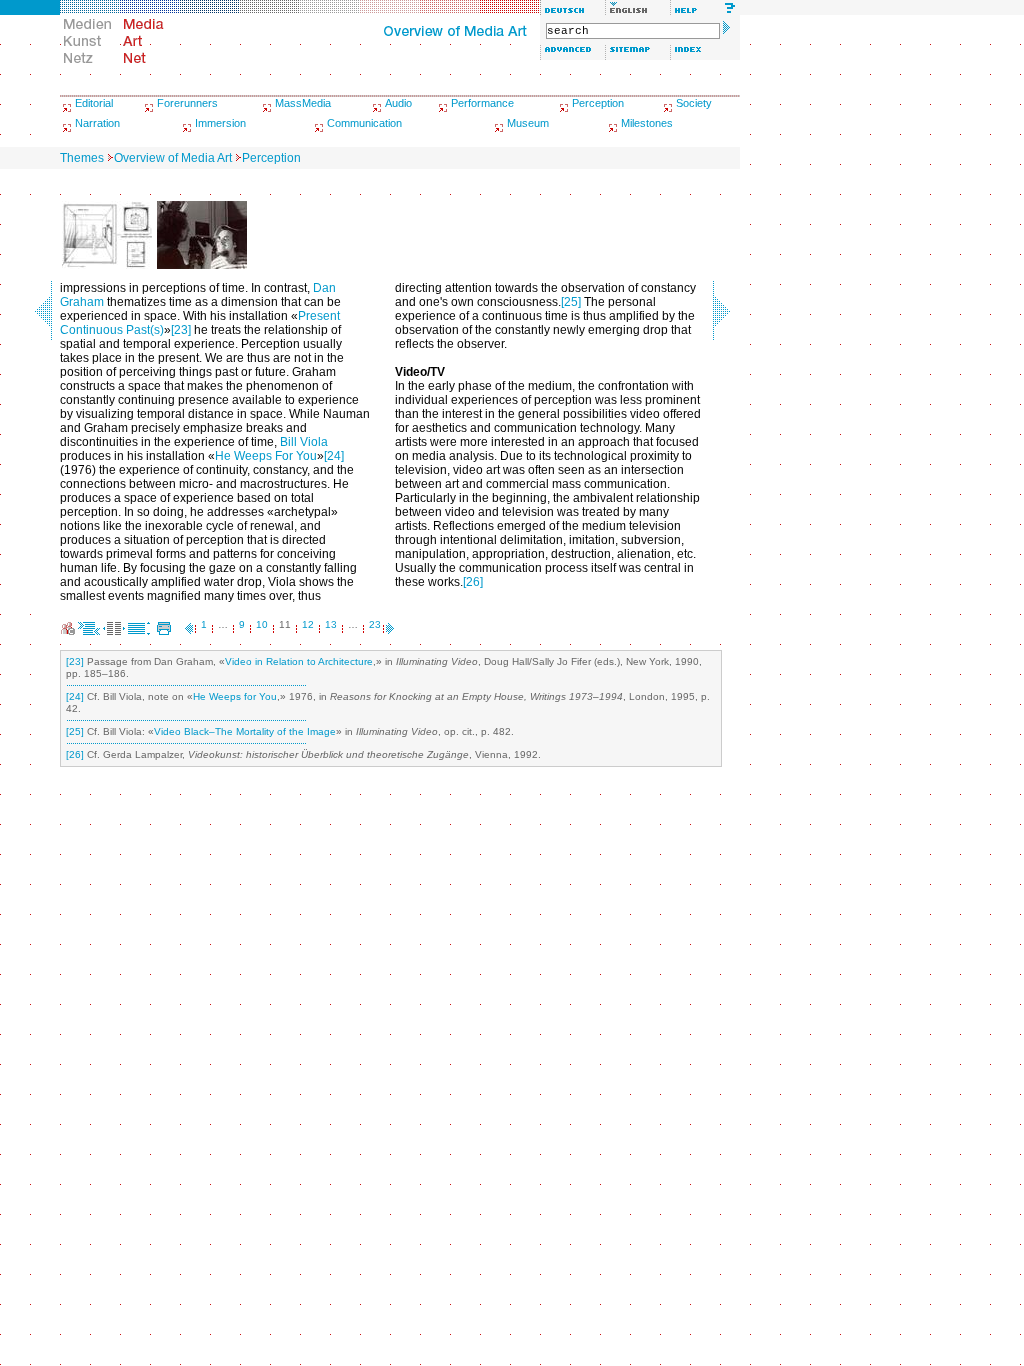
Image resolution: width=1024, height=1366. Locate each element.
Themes (82, 158)
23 (375, 624)
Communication (364, 123)
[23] (181, 330)
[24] (334, 456)
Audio (398, 103)
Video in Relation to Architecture (299, 661)
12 (308, 624)
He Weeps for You (235, 696)
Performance (482, 103)
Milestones (647, 123)
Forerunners (187, 103)
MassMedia (303, 103)
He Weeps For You (266, 456)
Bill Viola (304, 442)
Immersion (220, 123)
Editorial (94, 103)
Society (694, 103)
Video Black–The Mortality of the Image (245, 731)
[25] (571, 302)
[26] (473, 582)
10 (262, 624)
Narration (97, 123)
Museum (528, 123)
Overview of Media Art (173, 158)
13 (331, 624)
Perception (598, 103)
